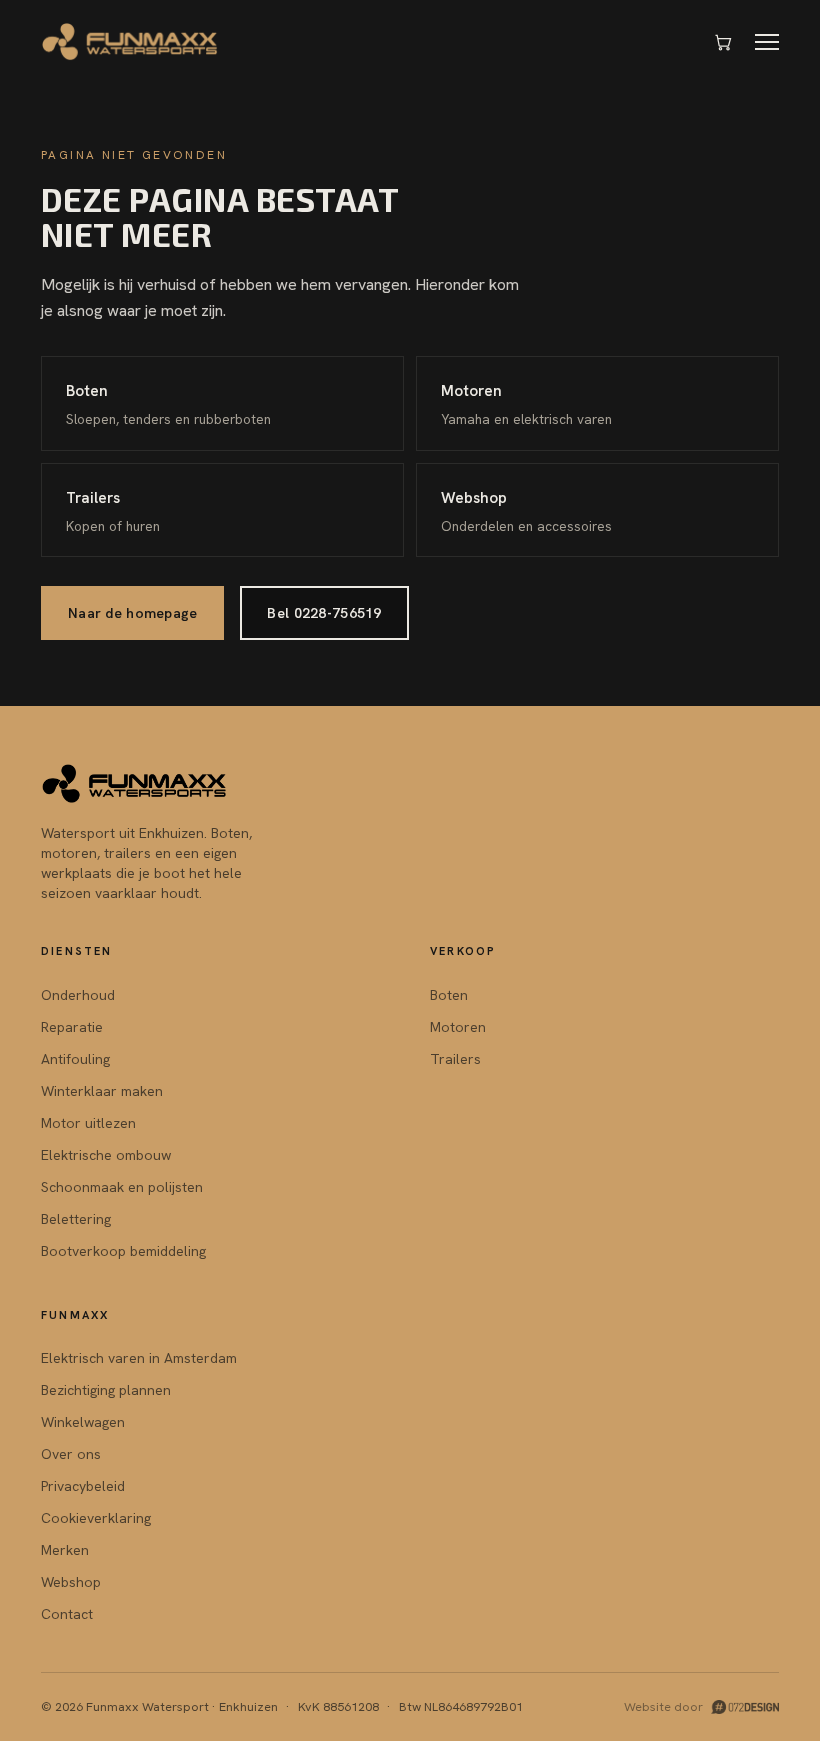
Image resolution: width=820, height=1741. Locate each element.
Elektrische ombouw (106, 1155)
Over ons (71, 1454)
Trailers (455, 1059)
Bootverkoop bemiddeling (123, 1251)
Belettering (76, 1219)
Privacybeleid (83, 1486)
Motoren (458, 1027)
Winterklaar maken (102, 1091)
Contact (67, 1614)
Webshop (71, 1582)
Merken (65, 1550)
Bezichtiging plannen (106, 1390)
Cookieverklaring (96, 1518)
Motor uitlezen (88, 1123)
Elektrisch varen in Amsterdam (139, 1358)
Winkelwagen (83, 1422)
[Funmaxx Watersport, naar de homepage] (130, 42)
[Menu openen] (767, 42)
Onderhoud (78, 995)
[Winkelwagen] (723, 42)
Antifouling (75, 1059)
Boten (449, 995)
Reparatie (72, 1027)
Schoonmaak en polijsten (122, 1187)
